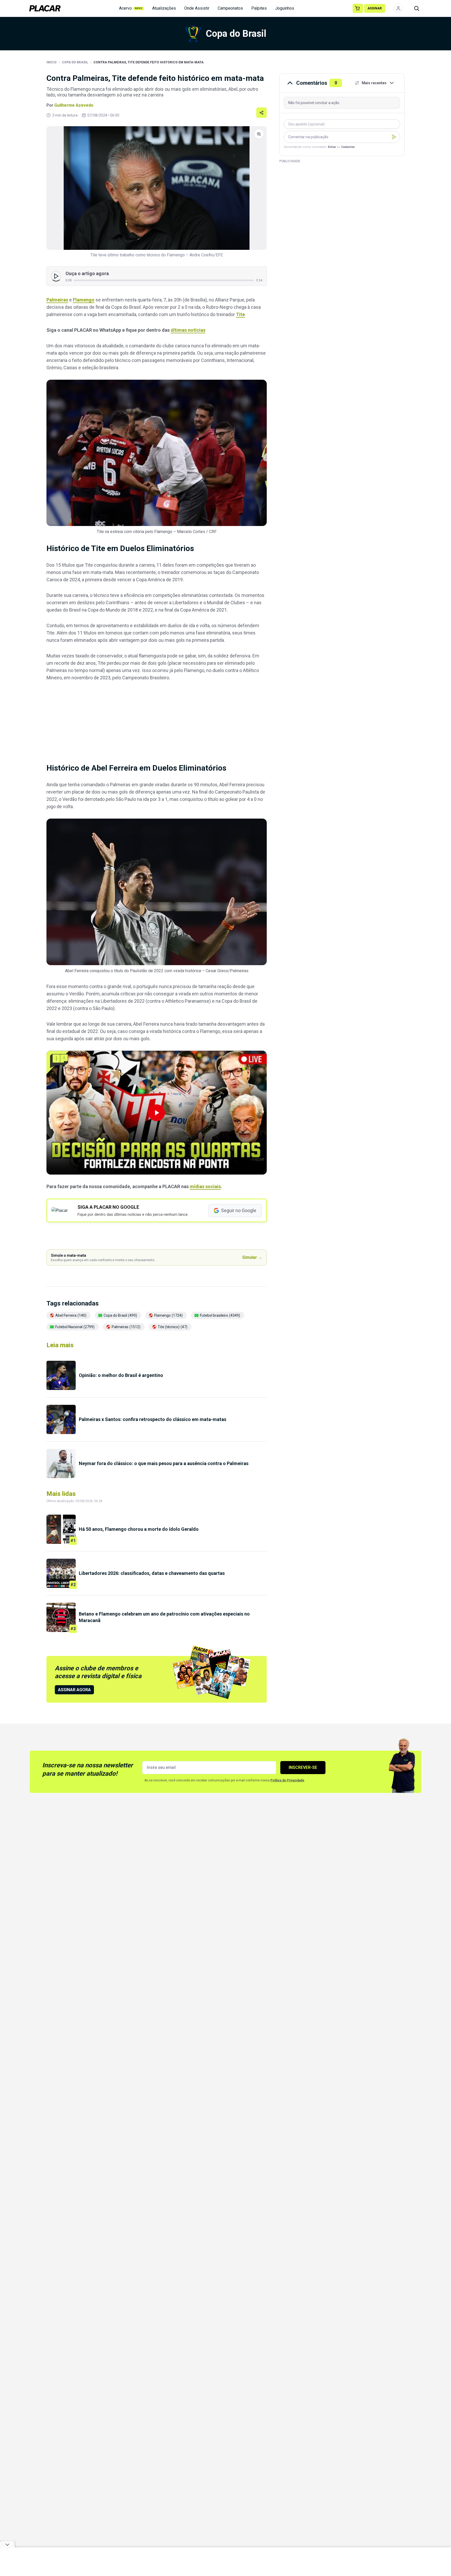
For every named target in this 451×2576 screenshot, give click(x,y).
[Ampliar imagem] (157, 188)
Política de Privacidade (287, 1780)
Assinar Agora (74, 1690)
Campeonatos (230, 8)
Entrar (332, 147)
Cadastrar (348, 147)
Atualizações (164, 8)
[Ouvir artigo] (56, 276)
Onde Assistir (197, 8)
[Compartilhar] (262, 113)
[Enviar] (394, 137)
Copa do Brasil (75, 62)
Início (52, 62)
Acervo (131, 8)
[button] (157, 1113)
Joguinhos (285, 8)
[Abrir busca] (417, 8)
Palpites (259, 8)
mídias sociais (205, 1186)
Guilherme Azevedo (74, 105)
